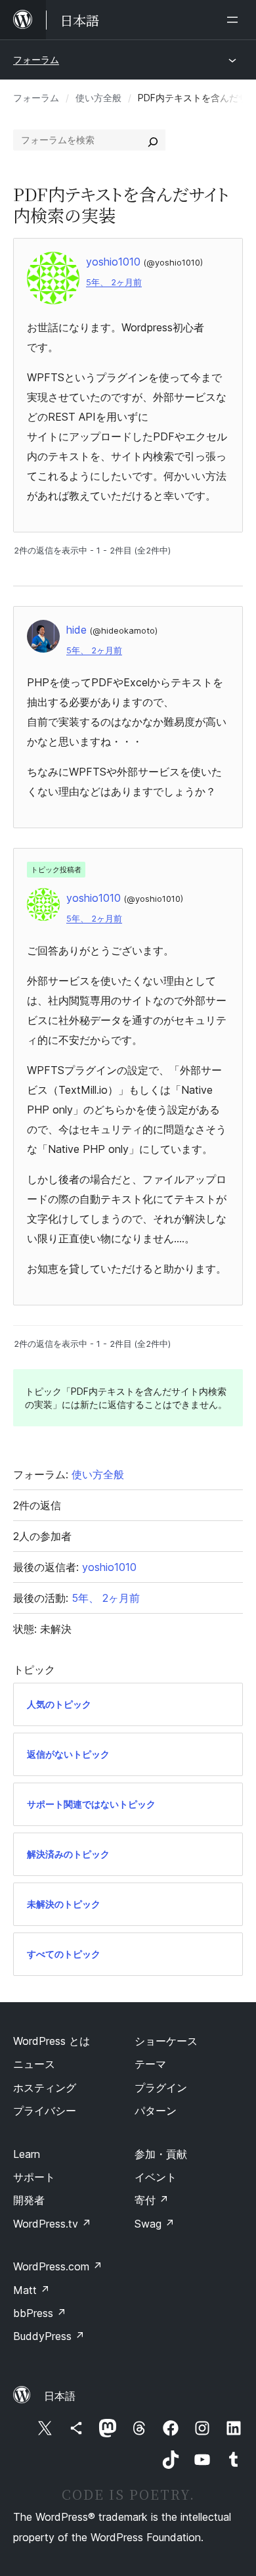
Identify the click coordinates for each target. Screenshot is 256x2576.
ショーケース (166, 2041)
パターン (156, 2111)
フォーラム (36, 59)
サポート (34, 2177)
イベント (156, 2177)
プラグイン (161, 2088)
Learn (27, 2154)
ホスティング (45, 2088)
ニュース (34, 2064)
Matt (32, 2290)
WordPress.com (58, 2266)
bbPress (40, 2313)
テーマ (150, 2064)
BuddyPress (49, 2336)
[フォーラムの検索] (153, 140)
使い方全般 (98, 98)
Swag (155, 2224)
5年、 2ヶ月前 (114, 282)
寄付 (152, 2200)
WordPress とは (52, 2041)
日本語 (60, 2396)
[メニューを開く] (235, 20)
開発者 (29, 2200)
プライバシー (45, 2111)
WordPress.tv (52, 2224)
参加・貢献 (161, 2154)
